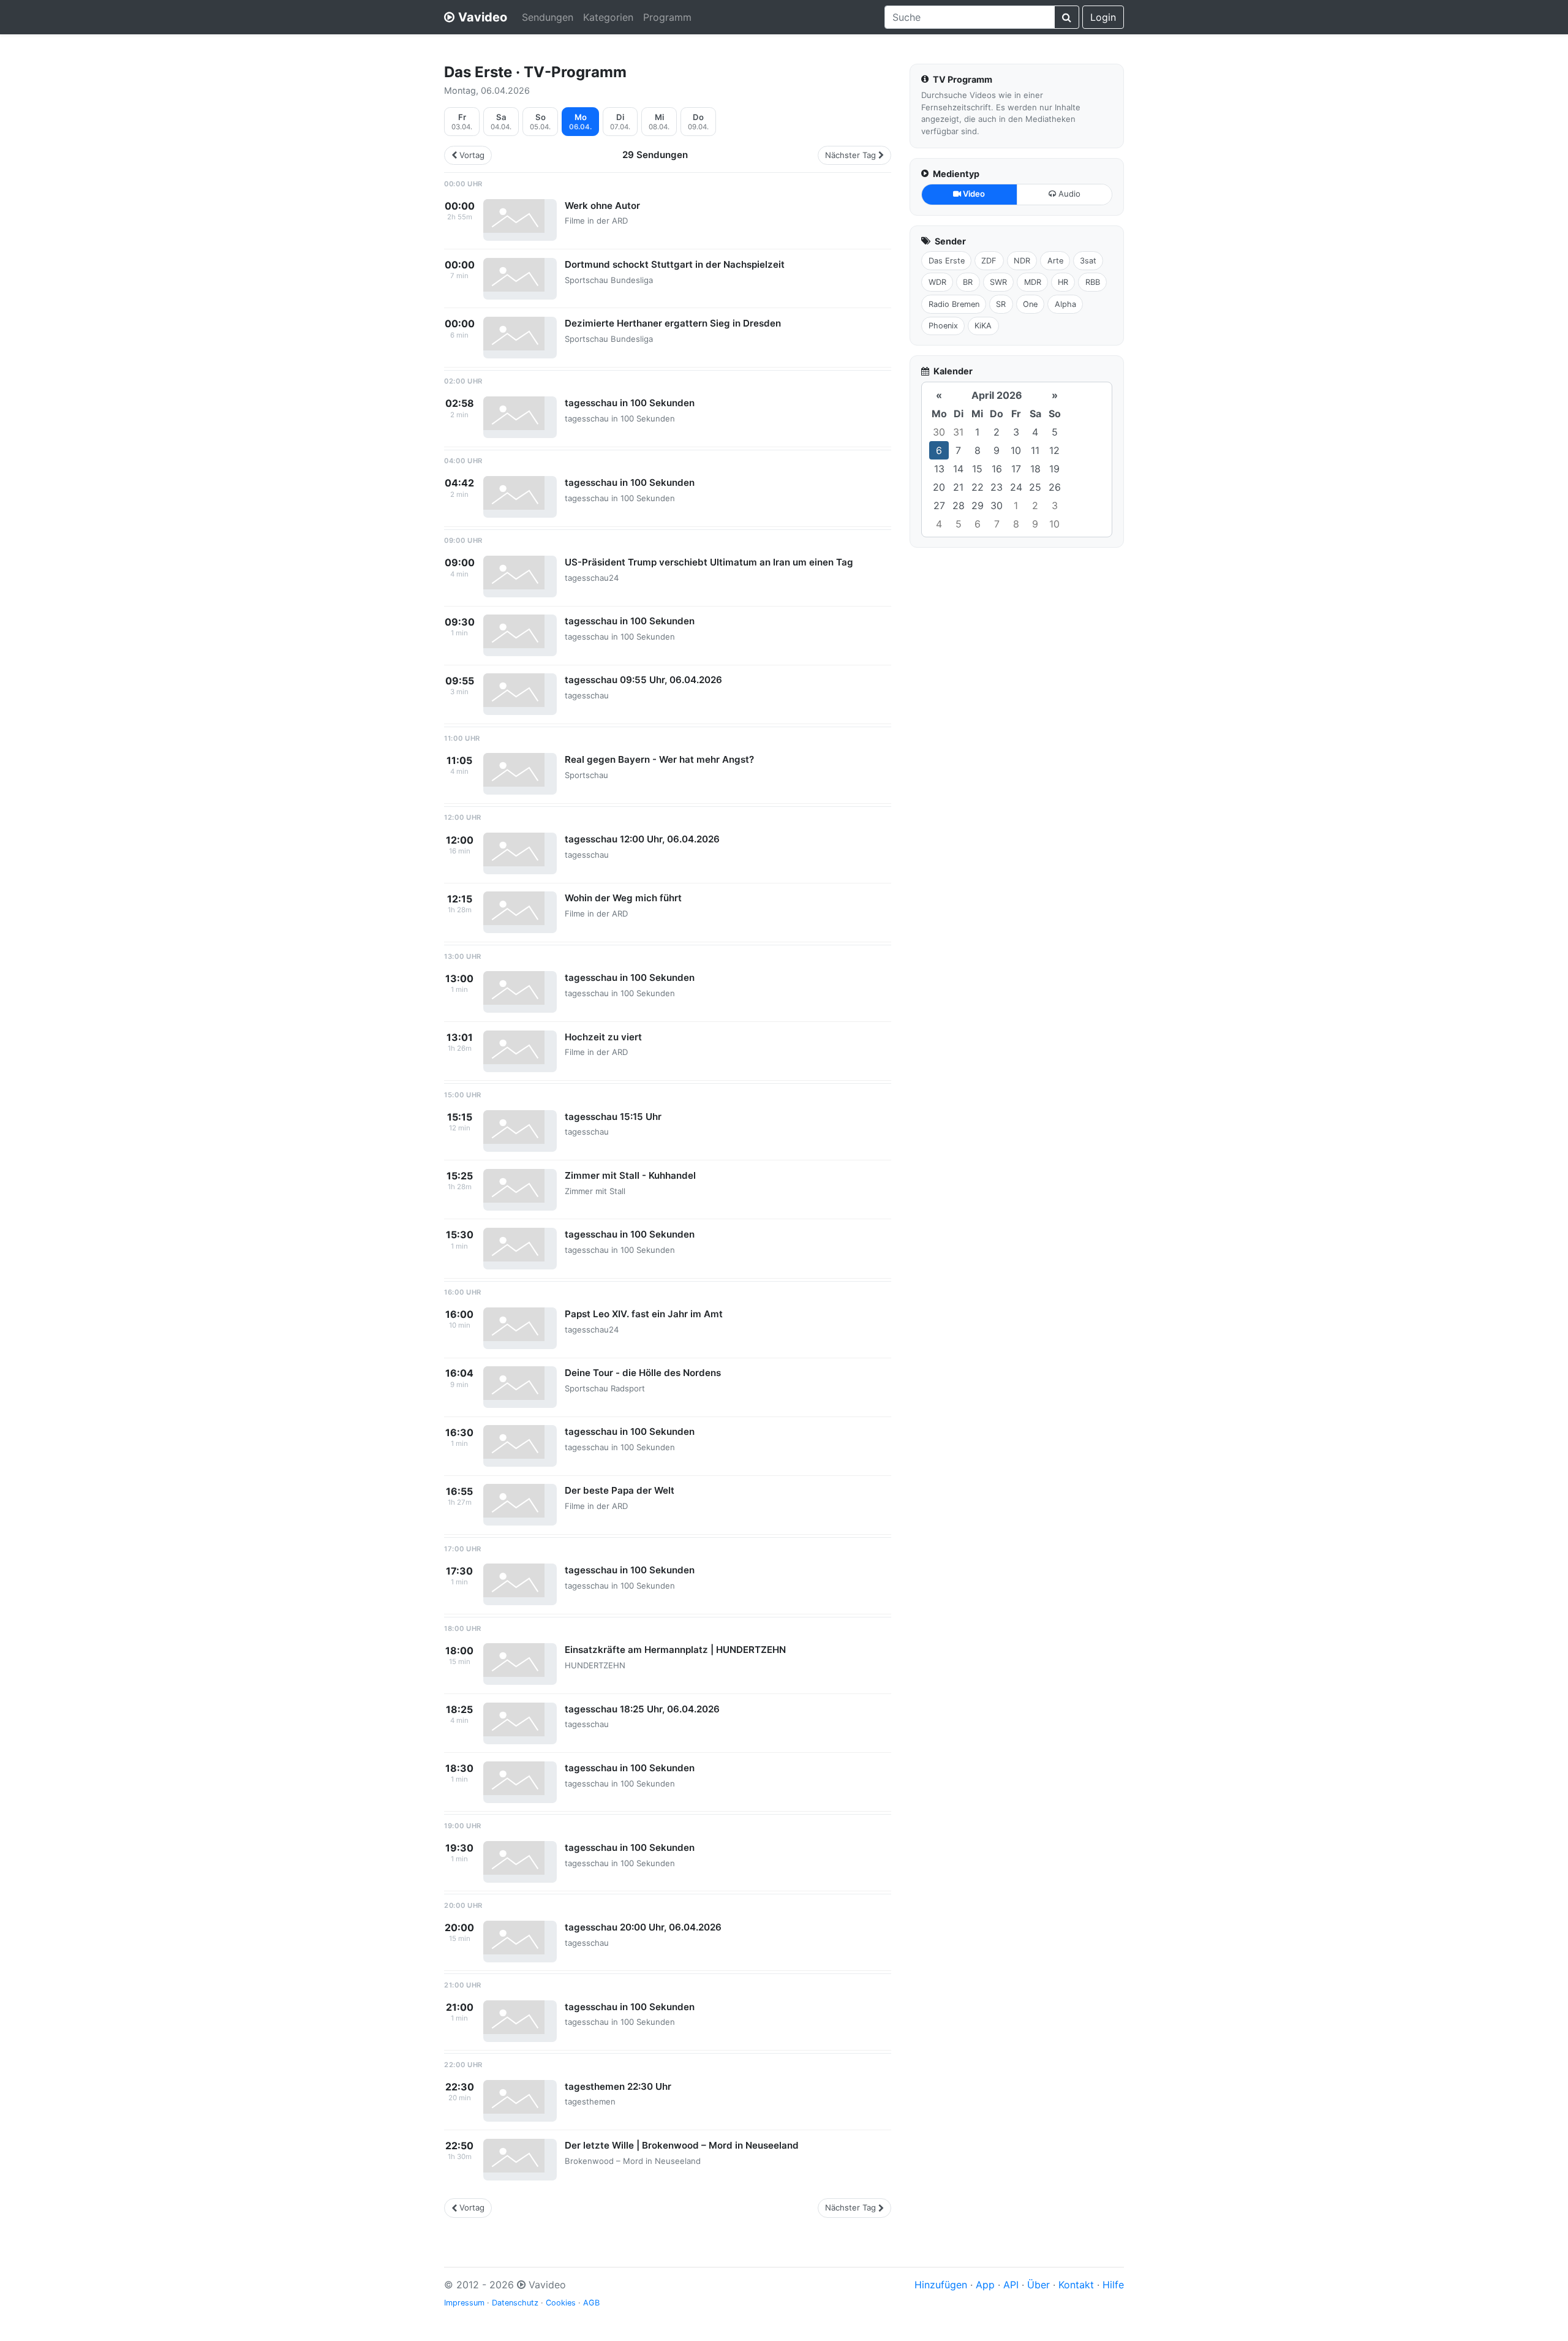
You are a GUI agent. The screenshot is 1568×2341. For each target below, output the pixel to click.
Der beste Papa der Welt (620, 1490)
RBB (1093, 282)
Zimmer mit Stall (595, 1191)
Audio (1068, 194)
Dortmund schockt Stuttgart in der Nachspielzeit (675, 264)
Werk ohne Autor (602, 206)
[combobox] (970, 17)
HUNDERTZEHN (595, 1665)
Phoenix (943, 326)
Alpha (1065, 304)
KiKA (983, 326)
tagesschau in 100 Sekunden (630, 403)
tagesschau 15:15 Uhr (613, 1117)
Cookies (561, 2303)
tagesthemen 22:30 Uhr (618, 2086)
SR (1001, 304)
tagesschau (587, 695)
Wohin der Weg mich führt (623, 898)
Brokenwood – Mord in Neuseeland (633, 2161)
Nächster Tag (850, 155)
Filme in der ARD (596, 221)
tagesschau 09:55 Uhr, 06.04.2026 (643, 680)
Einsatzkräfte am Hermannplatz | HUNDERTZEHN (675, 1650)
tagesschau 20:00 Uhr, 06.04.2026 (643, 1927)
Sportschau (586, 775)
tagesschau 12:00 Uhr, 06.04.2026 (642, 839)
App (985, 2285)
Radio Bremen (954, 304)
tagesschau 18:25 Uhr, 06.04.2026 (642, 1709)
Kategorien (608, 17)
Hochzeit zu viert (603, 1037)
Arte (1055, 261)
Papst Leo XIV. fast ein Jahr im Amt (644, 1314)
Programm (667, 17)
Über (1038, 2285)
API (1011, 2285)
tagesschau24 (592, 578)
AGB (591, 2303)
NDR (1022, 261)
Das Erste (947, 261)
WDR (937, 282)
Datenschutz (515, 2303)
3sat (1088, 261)
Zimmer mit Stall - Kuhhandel (630, 1175)
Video (973, 194)
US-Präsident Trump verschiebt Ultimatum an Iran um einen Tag (709, 562)
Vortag (472, 155)
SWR (998, 282)
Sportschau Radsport (605, 1388)
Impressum (464, 2303)
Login (1103, 17)
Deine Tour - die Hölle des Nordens (643, 1373)
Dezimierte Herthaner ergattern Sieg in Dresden (673, 323)
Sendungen (548, 17)
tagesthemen (590, 2101)
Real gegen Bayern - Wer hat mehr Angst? (659, 759)
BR (968, 282)
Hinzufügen (941, 2285)
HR (1063, 282)
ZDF (989, 261)
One (1030, 304)
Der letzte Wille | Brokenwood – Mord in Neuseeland (682, 2145)
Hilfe (1113, 2285)
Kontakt (1076, 2285)
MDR (1033, 282)
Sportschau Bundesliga (609, 280)
